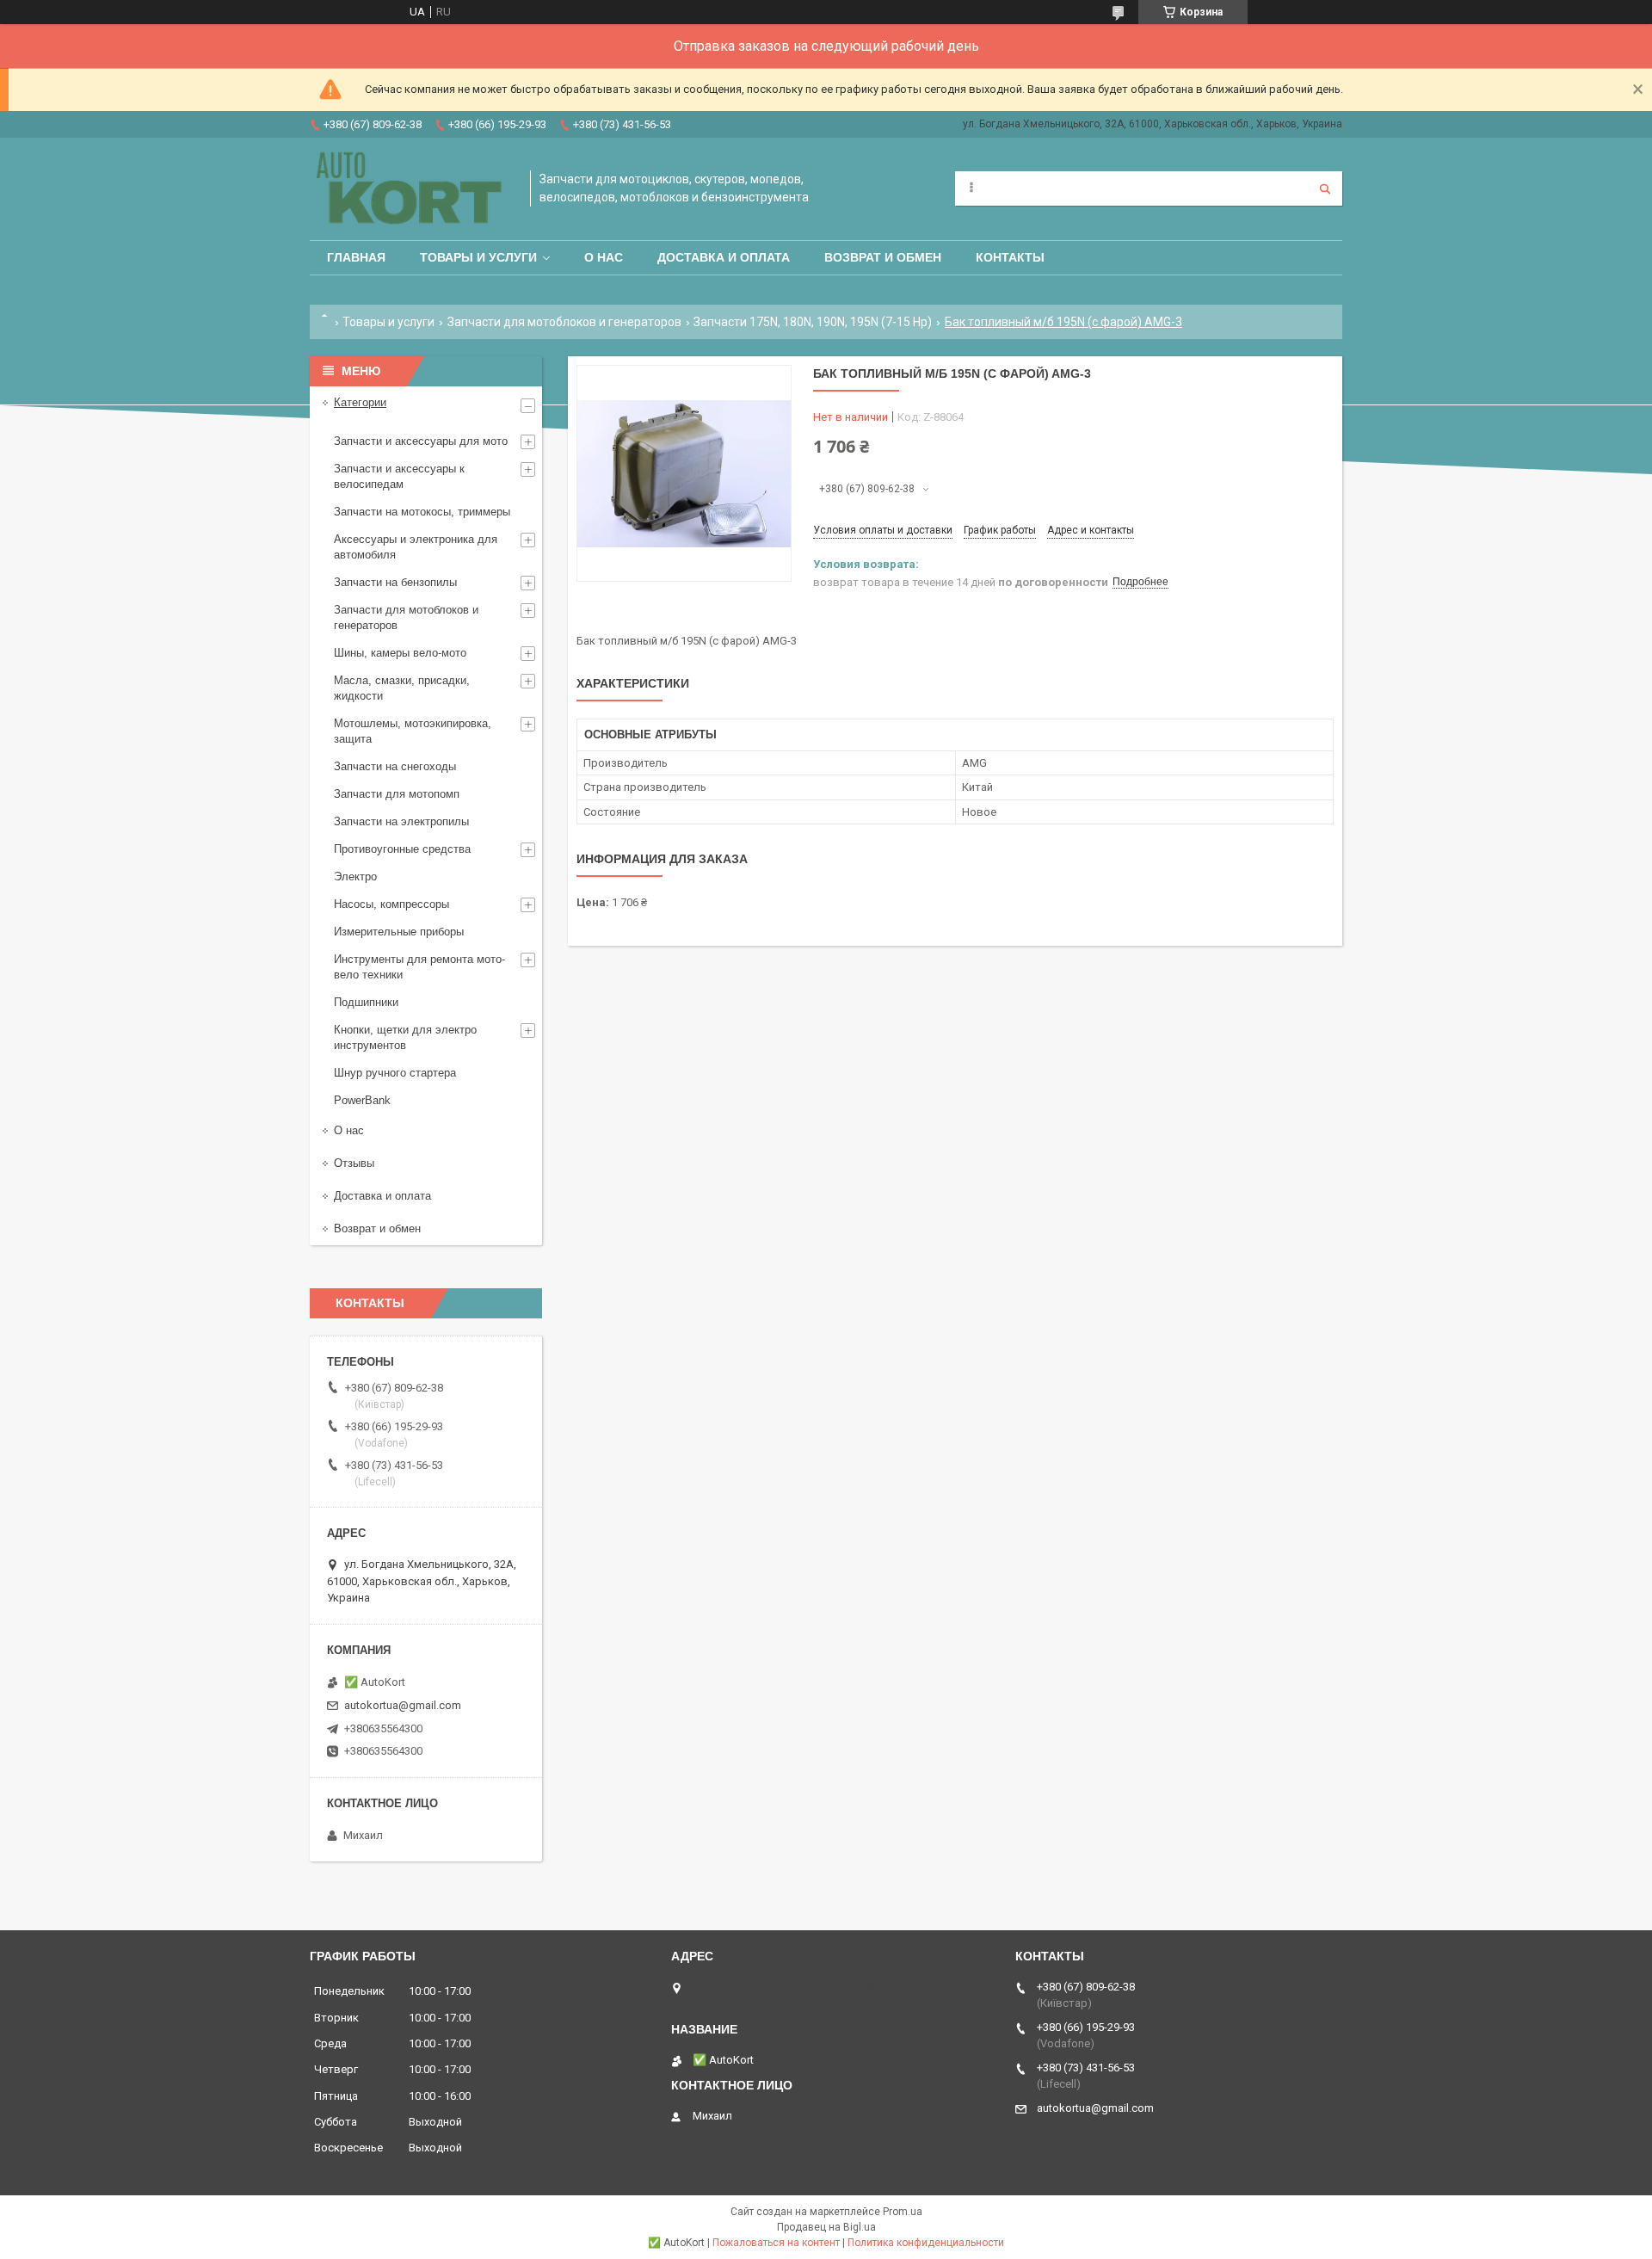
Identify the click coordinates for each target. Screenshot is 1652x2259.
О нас (604, 257)
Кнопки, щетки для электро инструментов (405, 1037)
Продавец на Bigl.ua (826, 2227)
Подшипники (366, 1002)
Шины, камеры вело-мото (400, 653)
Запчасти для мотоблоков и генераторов (564, 322)
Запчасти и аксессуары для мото (421, 441)
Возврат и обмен (883, 257)
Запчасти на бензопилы (395, 582)
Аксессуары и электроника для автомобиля (416, 547)
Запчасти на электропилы (401, 821)
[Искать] (1325, 188)
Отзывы (354, 1163)
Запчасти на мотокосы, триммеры (422, 512)
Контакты (1010, 257)
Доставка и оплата (724, 257)
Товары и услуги (478, 257)
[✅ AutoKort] (411, 189)
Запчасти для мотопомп (397, 794)
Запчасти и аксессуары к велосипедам (399, 476)
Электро (355, 876)
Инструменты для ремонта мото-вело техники (419, 967)
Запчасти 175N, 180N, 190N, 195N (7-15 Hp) (813, 322)
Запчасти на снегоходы (395, 766)
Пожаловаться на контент (776, 2243)
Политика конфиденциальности (926, 2243)
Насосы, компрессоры (391, 904)
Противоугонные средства (402, 849)
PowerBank (362, 1100)
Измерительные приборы (399, 932)
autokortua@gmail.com (403, 1705)
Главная (356, 257)
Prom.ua (903, 2212)
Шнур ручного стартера (395, 1073)
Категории (360, 402)
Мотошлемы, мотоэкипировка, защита (413, 731)
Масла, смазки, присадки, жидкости (402, 688)
